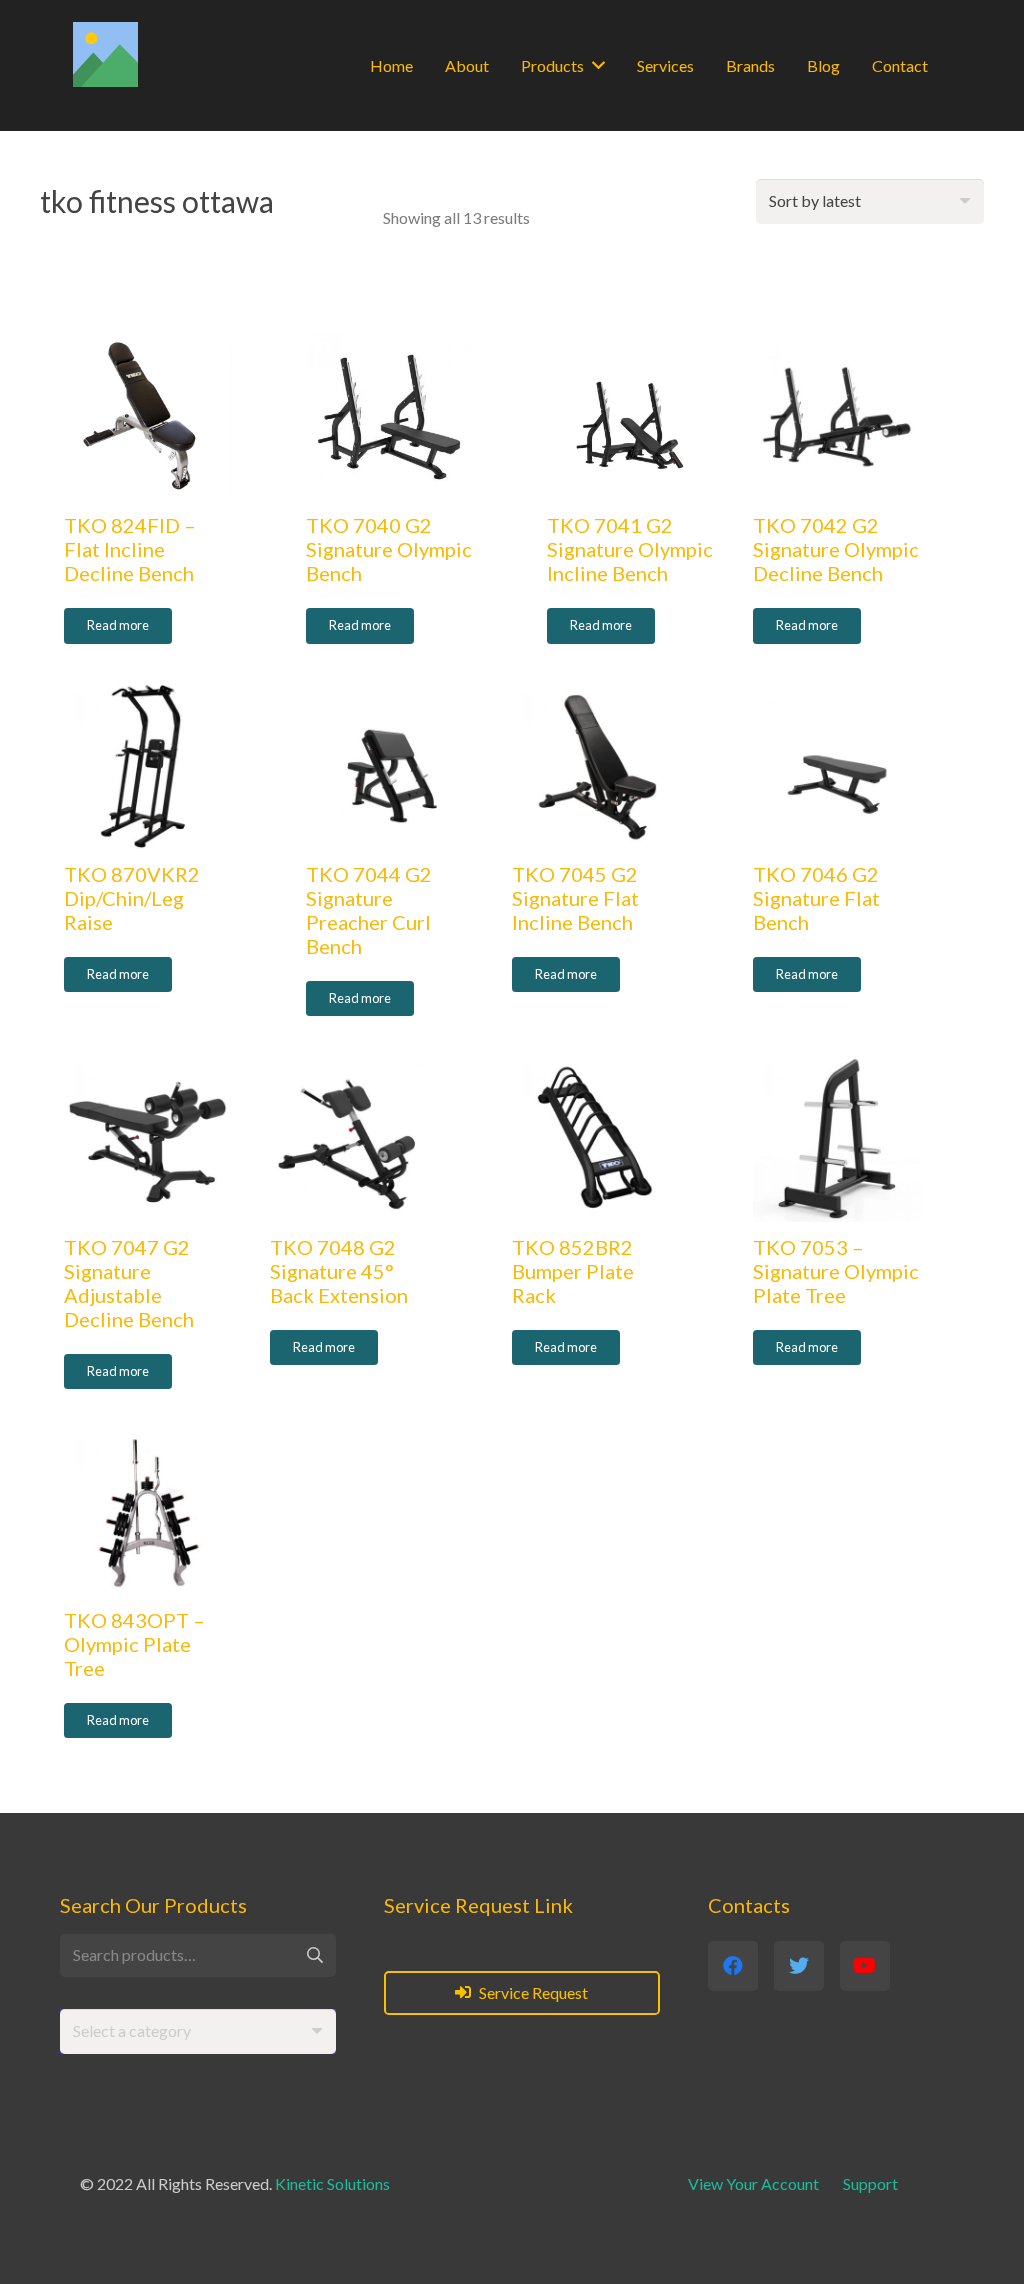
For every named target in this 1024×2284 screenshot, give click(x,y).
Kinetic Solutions (332, 2183)
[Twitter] (799, 1966)
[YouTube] (865, 1966)
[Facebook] (733, 1966)
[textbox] (132, 2030)
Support (870, 2183)
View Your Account (753, 2183)
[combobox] (198, 2031)
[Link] (105, 54)
